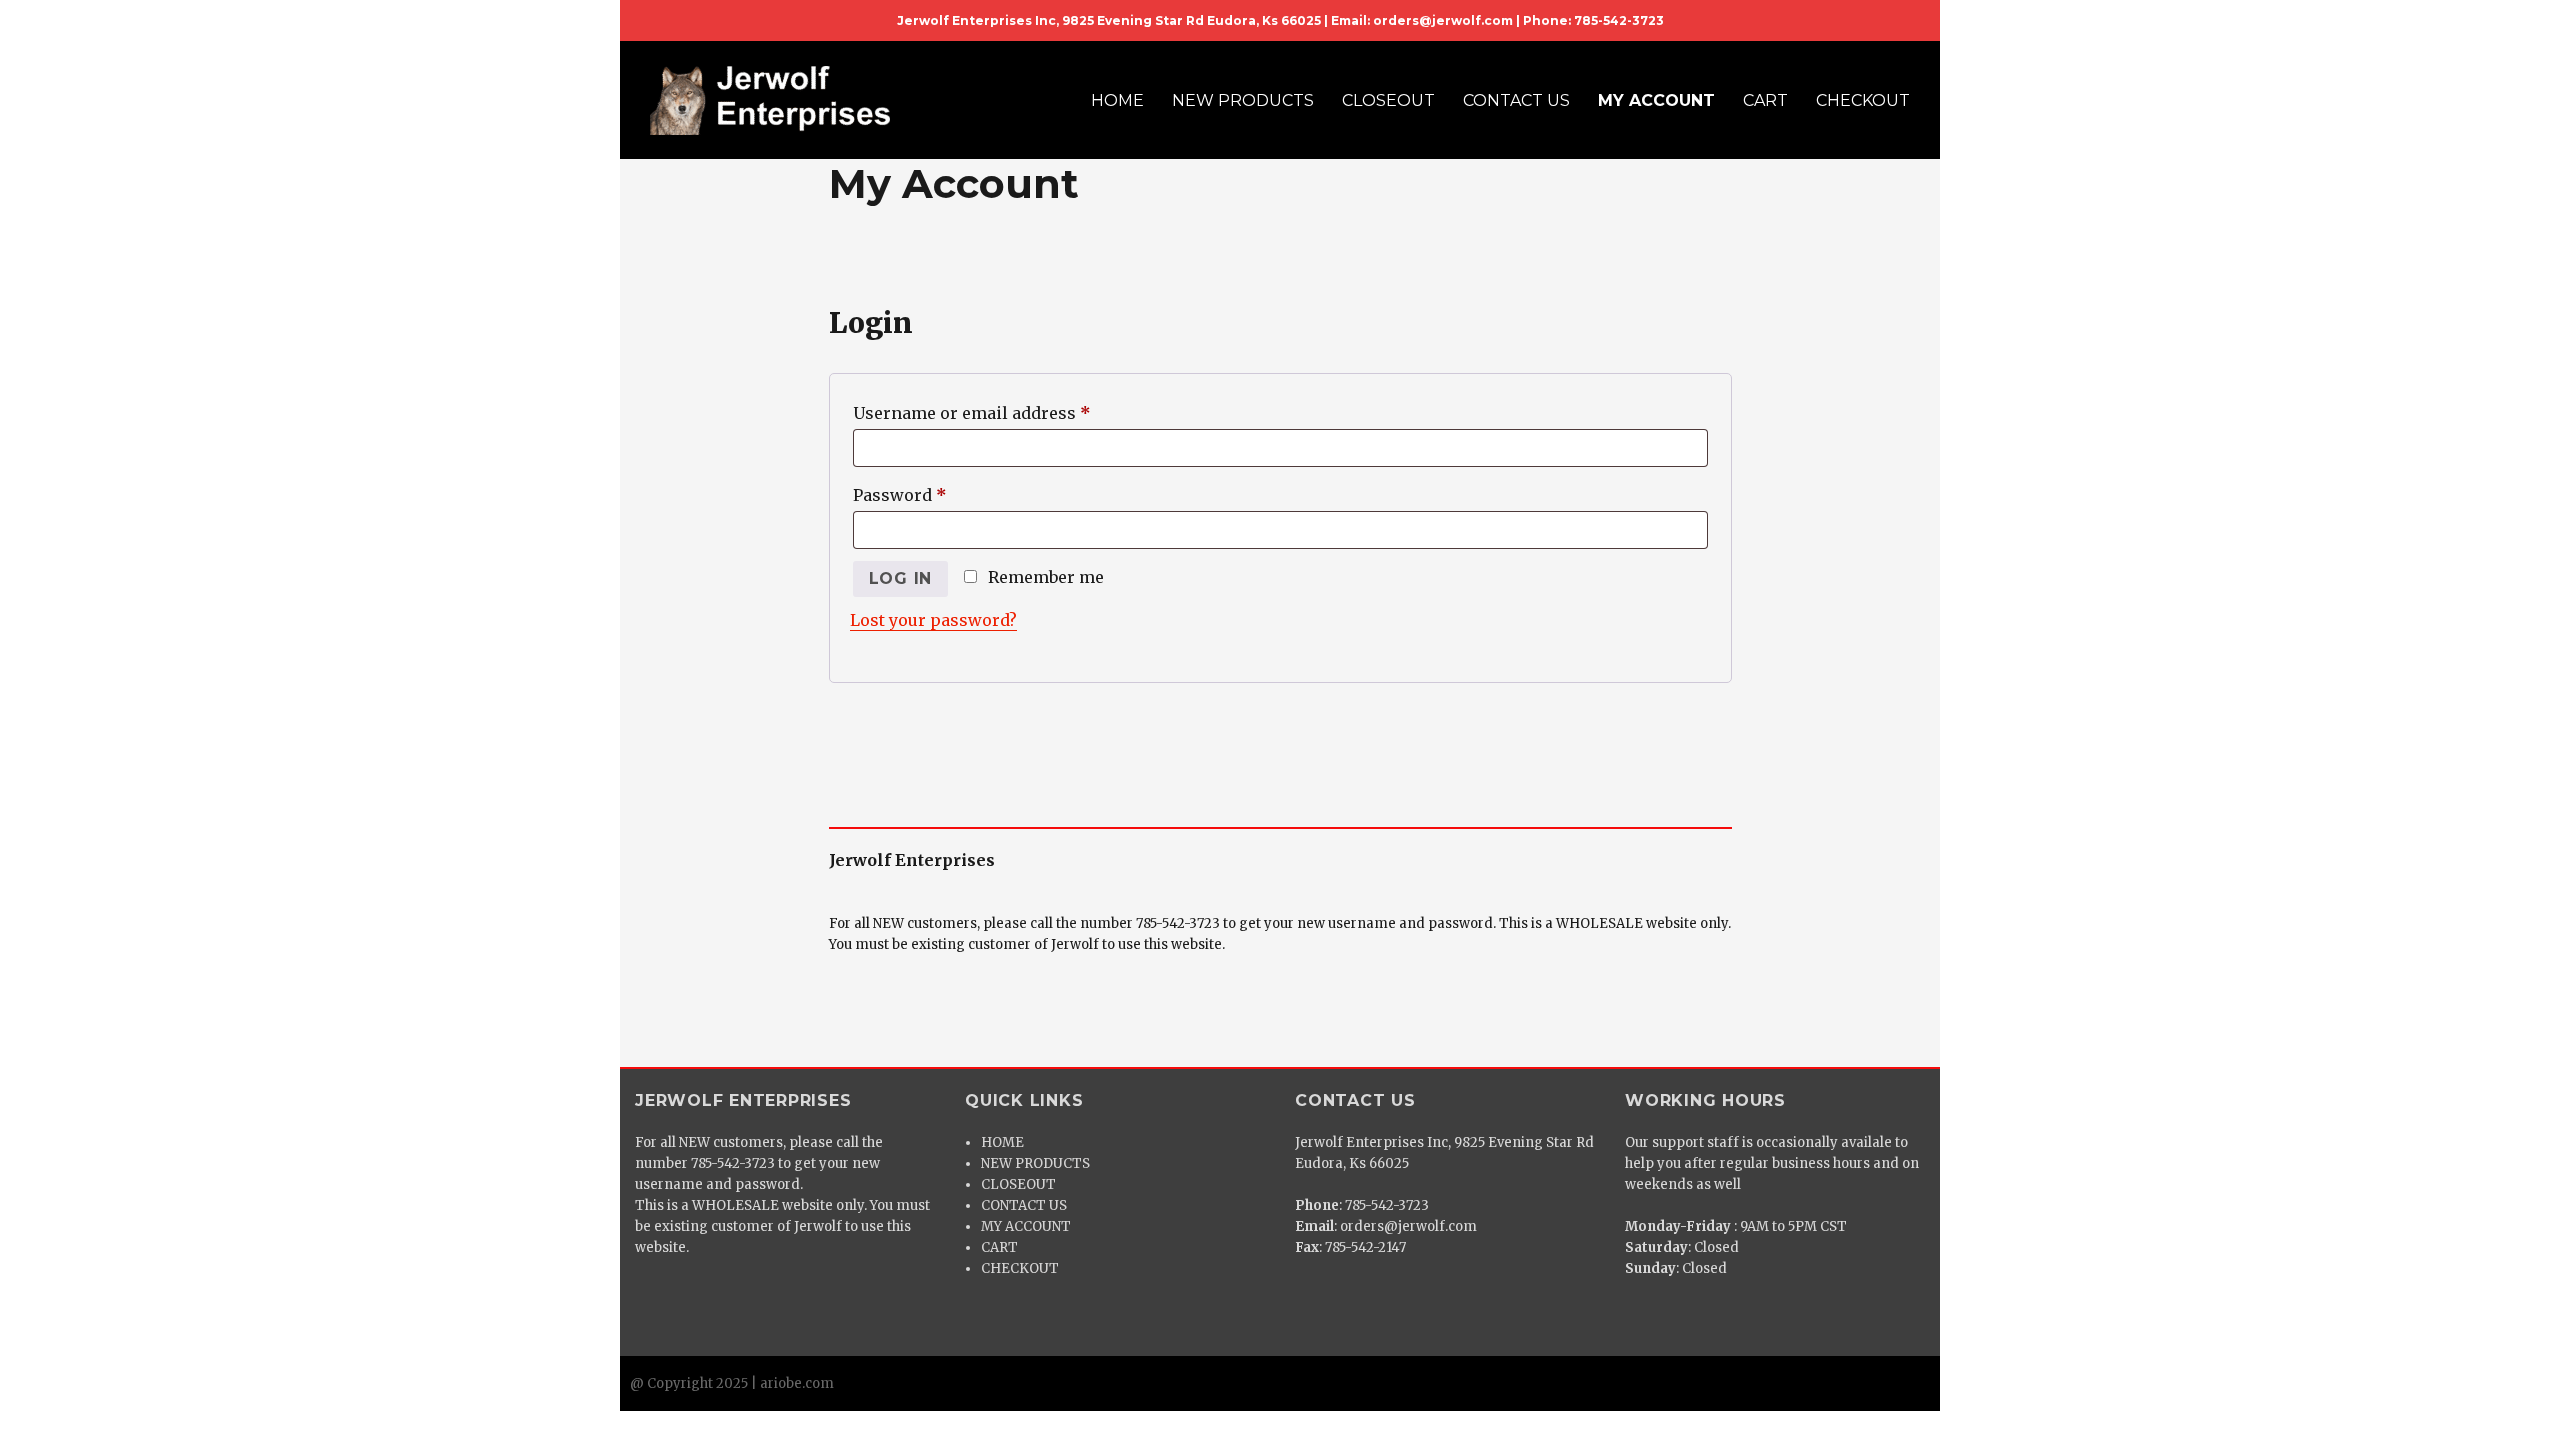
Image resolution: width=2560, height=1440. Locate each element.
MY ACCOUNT (1656, 100)
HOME (1117, 100)
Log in (901, 578)
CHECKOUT (1863, 100)
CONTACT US (1516, 100)
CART (1765, 100)
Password (936, 494)
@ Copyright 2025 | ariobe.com (732, 1383)
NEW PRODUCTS (1243, 100)
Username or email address (1008, 412)
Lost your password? (933, 620)
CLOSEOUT (1388, 100)
